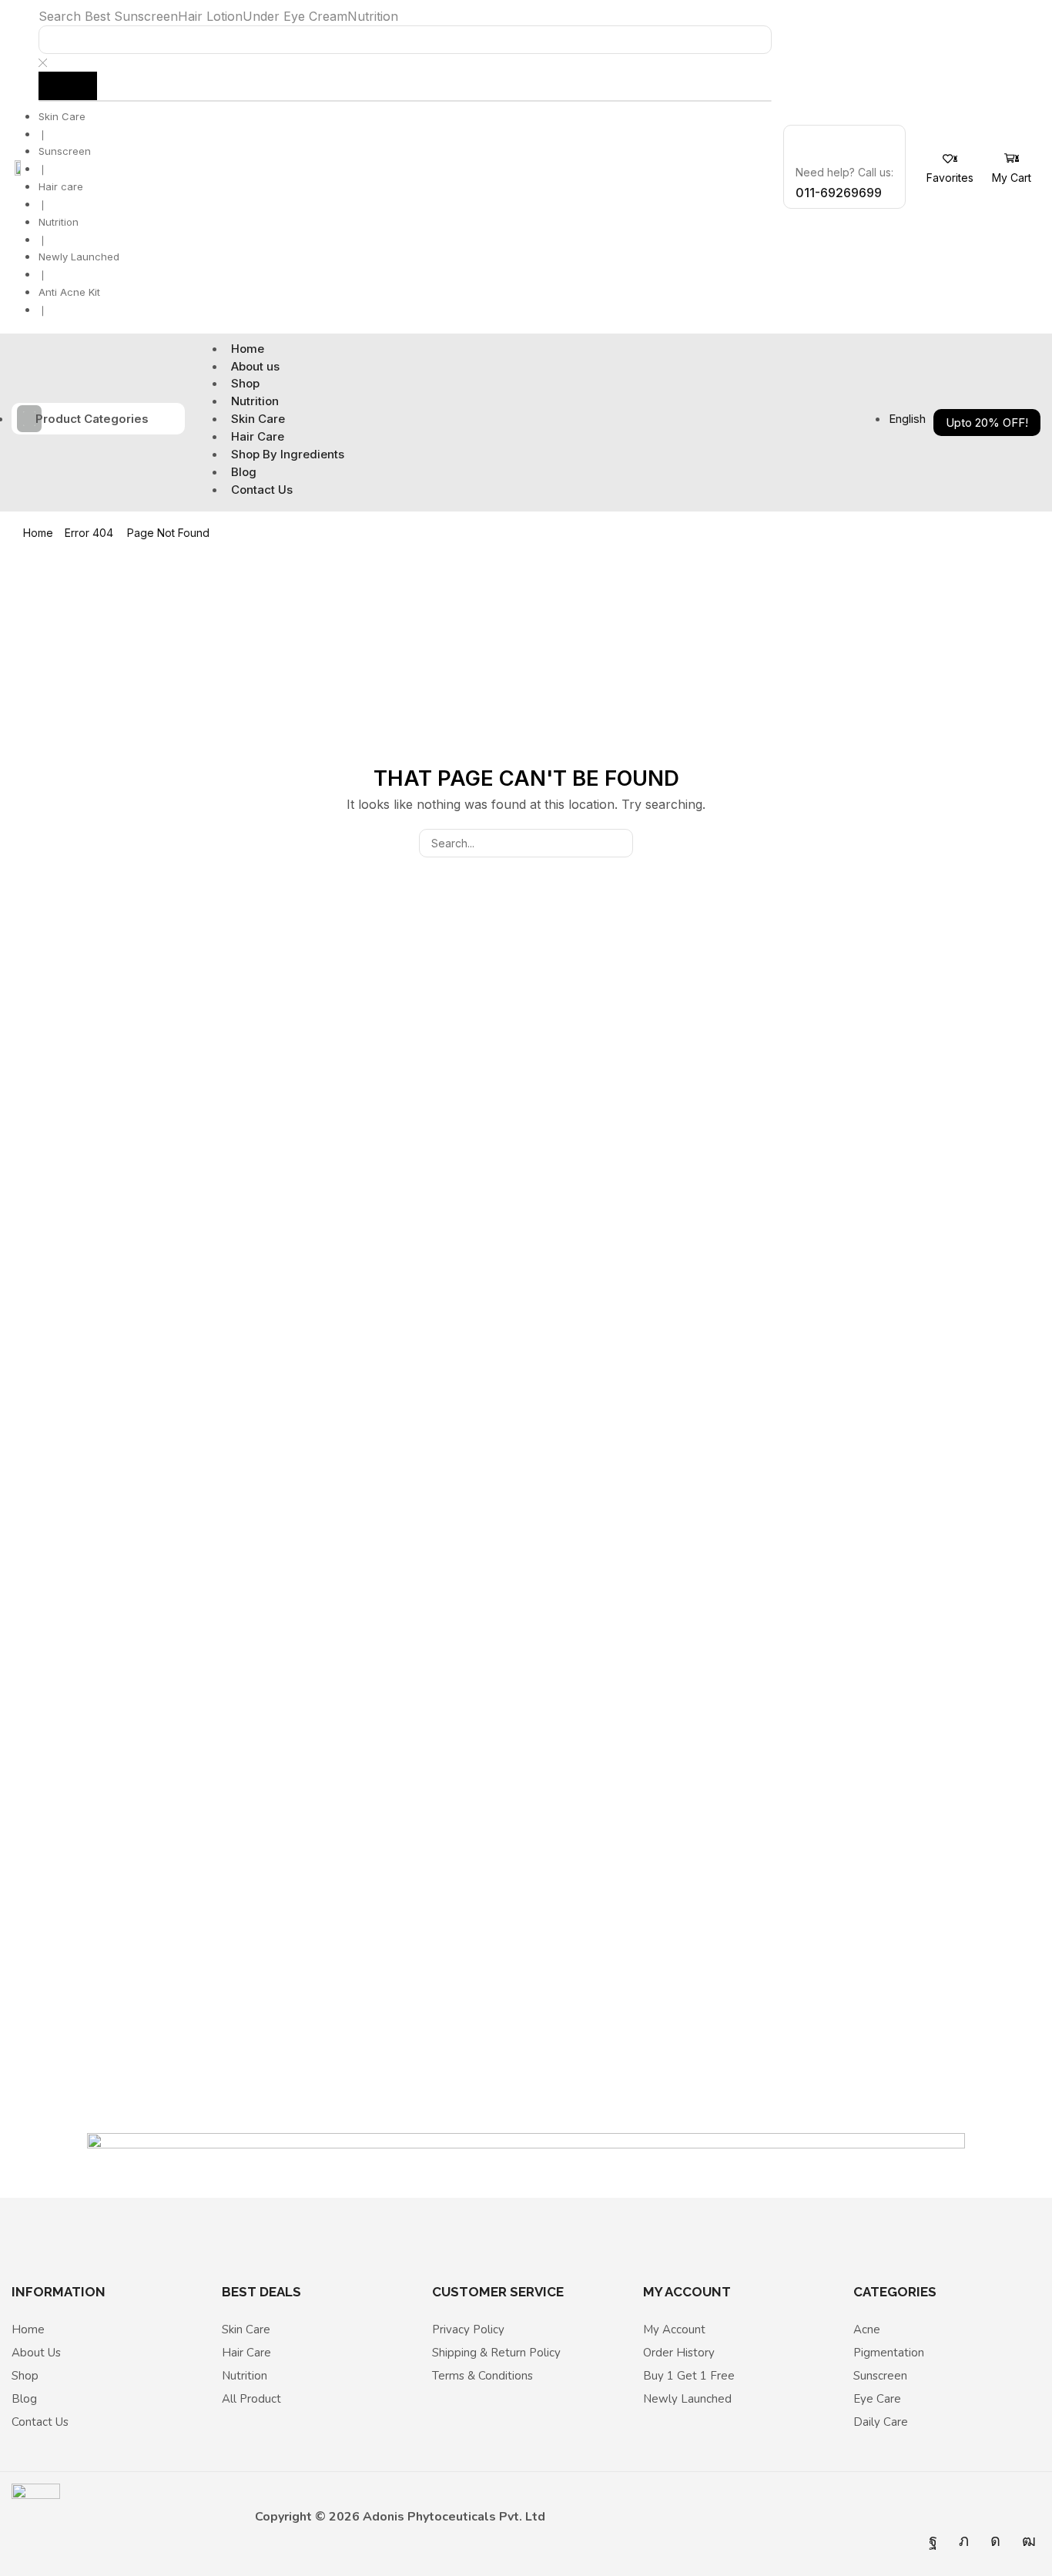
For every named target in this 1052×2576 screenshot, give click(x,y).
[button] (950, 169)
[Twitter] (964, 2541)
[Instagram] (995, 2541)
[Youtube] (1029, 2541)
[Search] (68, 86)
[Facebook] (933, 2541)
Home (38, 533)
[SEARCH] (619, 843)
